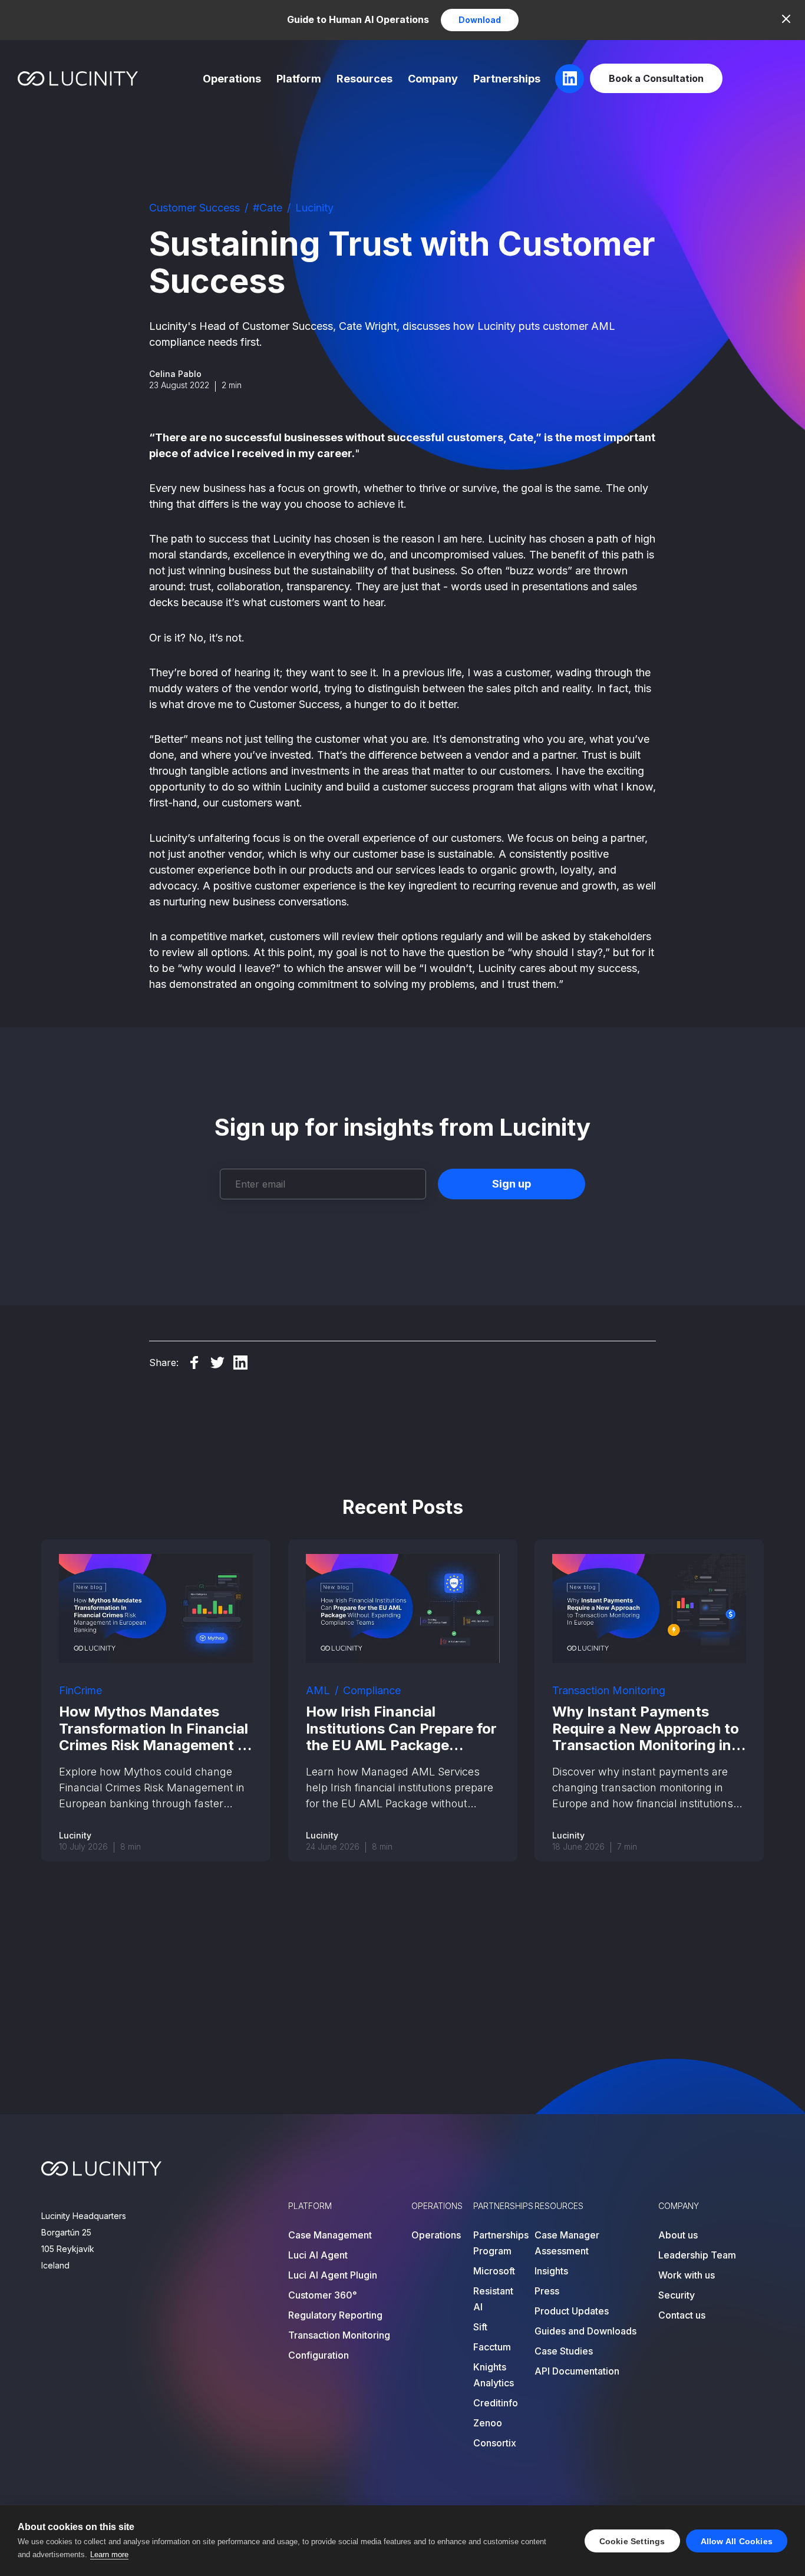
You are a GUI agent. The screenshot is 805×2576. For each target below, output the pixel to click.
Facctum (492, 2347)
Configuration (319, 2355)
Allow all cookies (737, 2541)
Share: (164, 1363)
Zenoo (488, 2423)
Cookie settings (632, 2541)
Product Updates (572, 2311)
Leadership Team (697, 2255)
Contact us (682, 2315)
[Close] (786, 19)
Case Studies (564, 2351)
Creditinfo (496, 2403)
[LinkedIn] (240, 1363)
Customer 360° (323, 2295)
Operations (232, 79)
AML (318, 1690)
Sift (480, 2327)
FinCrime (80, 1690)
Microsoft (494, 2271)
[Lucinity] (78, 79)
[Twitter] (217, 1363)
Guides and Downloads (585, 2331)
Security (677, 2295)
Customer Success (194, 208)
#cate (268, 208)
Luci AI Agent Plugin (333, 2275)
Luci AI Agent (318, 2255)
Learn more (109, 2554)
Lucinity (314, 208)
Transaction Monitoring (609, 1690)
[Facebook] (194, 1363)
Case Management (330, 2235)
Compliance (372, 1690)
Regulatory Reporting (335, 2315)
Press (547, 2291)
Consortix (495, 2443)
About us (678, 2235)
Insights (551, 2271)
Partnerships (507, 79)
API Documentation (577, 2371)
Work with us (687, 2275)
